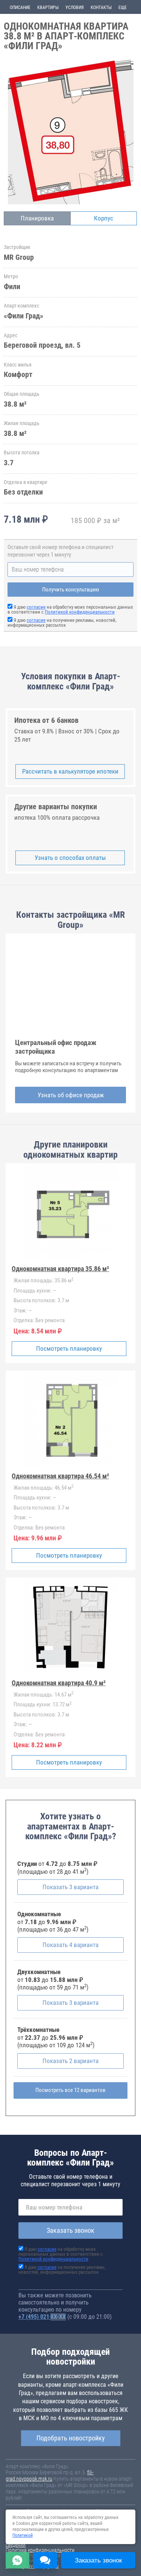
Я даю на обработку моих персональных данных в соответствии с (70, 609)
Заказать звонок (70, 2230)
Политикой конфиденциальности (80, 612)
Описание (20, 8)
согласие (36, 607)
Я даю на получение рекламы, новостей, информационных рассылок (62, 623)
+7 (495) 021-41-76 (42, 2317)
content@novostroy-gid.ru (32, 2566)
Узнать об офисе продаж (71, 1095)
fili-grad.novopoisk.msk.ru (50, 2476)
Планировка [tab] (37, 218)
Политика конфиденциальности (40, 2550)
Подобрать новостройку (71, 2438)
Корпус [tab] (104, 218)
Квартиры (48, 8)
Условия (75, 8)
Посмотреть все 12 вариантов (70, 2090)
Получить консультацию (71, 590)
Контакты (101, 8)
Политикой (23, 2535)
